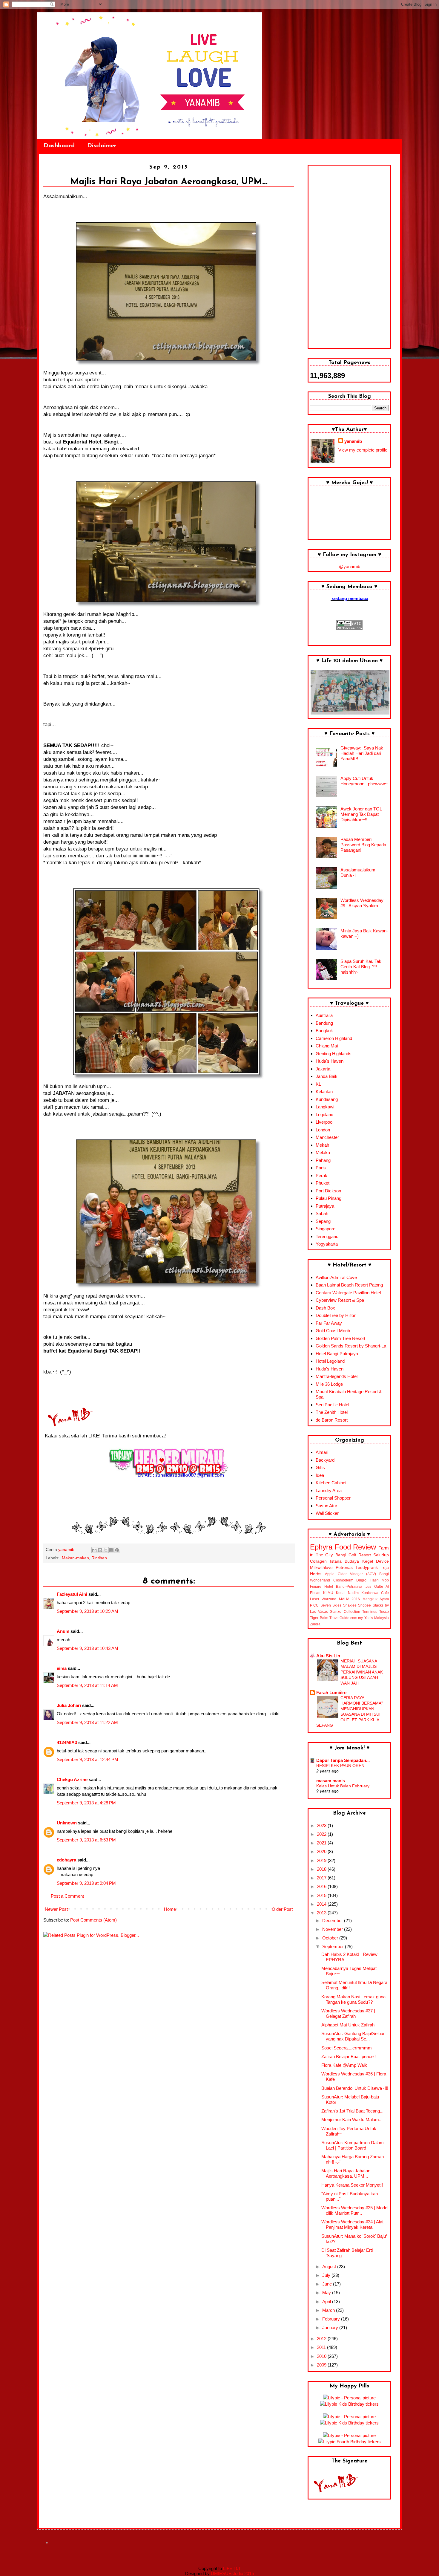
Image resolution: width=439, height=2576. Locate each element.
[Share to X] (106, 1550)
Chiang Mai (327, 1046)
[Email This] (94, 1550)
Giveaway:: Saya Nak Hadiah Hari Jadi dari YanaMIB (362, 753)
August (330, 2267)
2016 (322, 1886)
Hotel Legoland (330, 1361)
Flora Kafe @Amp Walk (344, 2065)
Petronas (344, 1568)
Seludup (381, 1555)
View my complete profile (363, 450)
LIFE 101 (232, 2568)
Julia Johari (69, 1705)
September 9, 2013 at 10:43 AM (88, 1648)
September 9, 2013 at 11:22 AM (87, 1722)
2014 (322, 1904)
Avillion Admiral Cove (336, 1277)
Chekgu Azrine (72, 1779)
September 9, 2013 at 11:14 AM (87, 1685)
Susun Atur (326, 1506)
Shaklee (350, 1605)
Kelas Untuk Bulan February (343, 1786)
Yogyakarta (327, 1244)
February (332, 2319)
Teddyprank (367, 1568)
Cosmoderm (343, 1580)
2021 (322, 1843)
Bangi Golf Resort (353, 1555)
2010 (322, 2356)
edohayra (66, 1860)
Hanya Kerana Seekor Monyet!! (352, 2185)
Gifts (320, 1467)
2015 (322, 1895)
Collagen (318, 1561)
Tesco (384, 1612)
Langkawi (325, 1107)
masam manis (331, 1781)
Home (170, 1909)
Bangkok (324, 1031)
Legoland (324, 1115)
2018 (322, 1869)
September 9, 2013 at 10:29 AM (88, 1611)
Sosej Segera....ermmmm (347, 2048)
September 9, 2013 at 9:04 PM (86, 1883)
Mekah (322, 1145)
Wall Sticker (327, 1513)
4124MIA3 (67, 1742)
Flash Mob (379, 1580)
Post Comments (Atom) (93, 1920)
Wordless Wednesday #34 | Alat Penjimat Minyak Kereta (352, 2224)
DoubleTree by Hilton (336, 1315)
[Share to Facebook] (111, 1550)
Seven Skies (331, 1605)
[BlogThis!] (100, 1550)
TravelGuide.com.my (346, 1618)
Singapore (326, 1229)
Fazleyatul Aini (72, 1594)
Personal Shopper (333, 1498)
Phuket (323, 1183)
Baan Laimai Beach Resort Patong (349, 1285)
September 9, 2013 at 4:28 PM (86, 1803)
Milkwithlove (321, 1568)
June (328, 2284)
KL (318, 1084)
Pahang (323, 1160)
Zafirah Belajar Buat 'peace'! (349, 2056)
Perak (321, 1175)
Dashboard (59, 146)
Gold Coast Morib (333, 1331)
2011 (322, 2347)
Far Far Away (329, 1323)
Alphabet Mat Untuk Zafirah (348, 2025)
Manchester (327, 1137)
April (327, 2302)
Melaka (323, 1152)
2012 (322, 2339)
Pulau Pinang (329, 1198)
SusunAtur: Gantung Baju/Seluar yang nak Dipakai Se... (353, 2036)
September (334, 1946)
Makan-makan (75, 1558)
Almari (322, 1452)
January (331, 2328)
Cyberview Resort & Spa (340, 1300)
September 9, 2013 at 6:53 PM (86, 1840)
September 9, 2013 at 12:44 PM (88, 1759)
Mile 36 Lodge (329, 1384)
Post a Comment (67, 1896)
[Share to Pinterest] (117, 1550)
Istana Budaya (345, 1561)
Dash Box (325, 1308)
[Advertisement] (349, 257)
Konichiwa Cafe (375, 1593)
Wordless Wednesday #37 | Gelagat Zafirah (348, 2013)
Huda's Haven (330, 1061)
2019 (322, 1860)
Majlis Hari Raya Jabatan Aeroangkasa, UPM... (346, 2173)
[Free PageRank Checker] (349, 628)
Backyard (325, 1460)
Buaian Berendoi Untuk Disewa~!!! (355, 2088)
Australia (324, 1015)
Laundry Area (329, 1490)
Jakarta (323, 1069)
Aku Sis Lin (328, 1656)
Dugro (361, 1580)
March (329, 2310)
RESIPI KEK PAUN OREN (340, 1766)
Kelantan (324, 1092)
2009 (322, 2365)
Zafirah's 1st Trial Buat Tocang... (352, 2111)
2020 (322, 1851)
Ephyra (321, 1547)
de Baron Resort (332, 1420)
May (327, 2293)
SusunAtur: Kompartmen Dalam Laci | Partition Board (353, 2145)
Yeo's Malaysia (377, 1618)
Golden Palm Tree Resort (340, 1338)
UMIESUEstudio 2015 (232, 2573)
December (333, 1920)
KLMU (328, 1593)
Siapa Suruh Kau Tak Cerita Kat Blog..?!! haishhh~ (361, 967)
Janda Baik (327, 1076)
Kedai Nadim (347, 1593)
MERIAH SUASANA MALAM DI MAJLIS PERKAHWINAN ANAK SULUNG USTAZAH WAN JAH (362, 1672)
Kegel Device (376, 1561)
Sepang (323, 1221)
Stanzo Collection (345, 1612)
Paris (321, 1168)
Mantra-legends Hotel (337, 1376)
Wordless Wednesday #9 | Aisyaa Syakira (362, 903)
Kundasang (327, 1099)
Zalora (315, 1624)
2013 (322, 1913)
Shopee (364, 1605)
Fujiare (316, 1587)
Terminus (370, 1612)
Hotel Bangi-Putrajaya (337, 1354)
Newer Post (56, 1909)
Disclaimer (102, 146)
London (323, 1130)
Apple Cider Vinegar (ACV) (350, 1574)
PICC (314, 1605)
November (333, 1929)
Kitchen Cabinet (331, 1483)
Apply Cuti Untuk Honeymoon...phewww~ (364, 781)
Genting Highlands (334, 1054)
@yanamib (350, 566)
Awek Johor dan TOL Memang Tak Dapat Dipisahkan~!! (361, 814)
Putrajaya (325, 1206)
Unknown (67, 1823)
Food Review (356, 1547)
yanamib (353, 441)
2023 (322, 1825)
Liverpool (324, 1122)
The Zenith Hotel (332, 1412)
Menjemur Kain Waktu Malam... (352, 2120)
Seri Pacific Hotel (332, 1405)
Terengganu (327, 1236)
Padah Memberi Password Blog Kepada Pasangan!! (363, 845)
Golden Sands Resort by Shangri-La (351, 1346)
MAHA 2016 (349, 1599)
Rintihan (99, 1558)
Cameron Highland (334, 1038)
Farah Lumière (331, 1692)
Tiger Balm (319, 1618)
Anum (63, 1631)
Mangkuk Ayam (376, 1599)
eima (62, 1668)
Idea (320, 1475)
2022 (322, 1834)
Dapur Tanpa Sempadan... (343, 1760)
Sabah (322, 1213)
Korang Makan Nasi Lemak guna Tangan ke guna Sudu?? (353, 1999)
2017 (322, 1878)
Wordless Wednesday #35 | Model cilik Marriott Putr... (355, 2210)
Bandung (324, 1023)
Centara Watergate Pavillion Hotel (348, 1293)
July (327, 2275)
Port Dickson (328, 1191)
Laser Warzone (323, 1599)
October (331, 1938)
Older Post (282, 1909)
